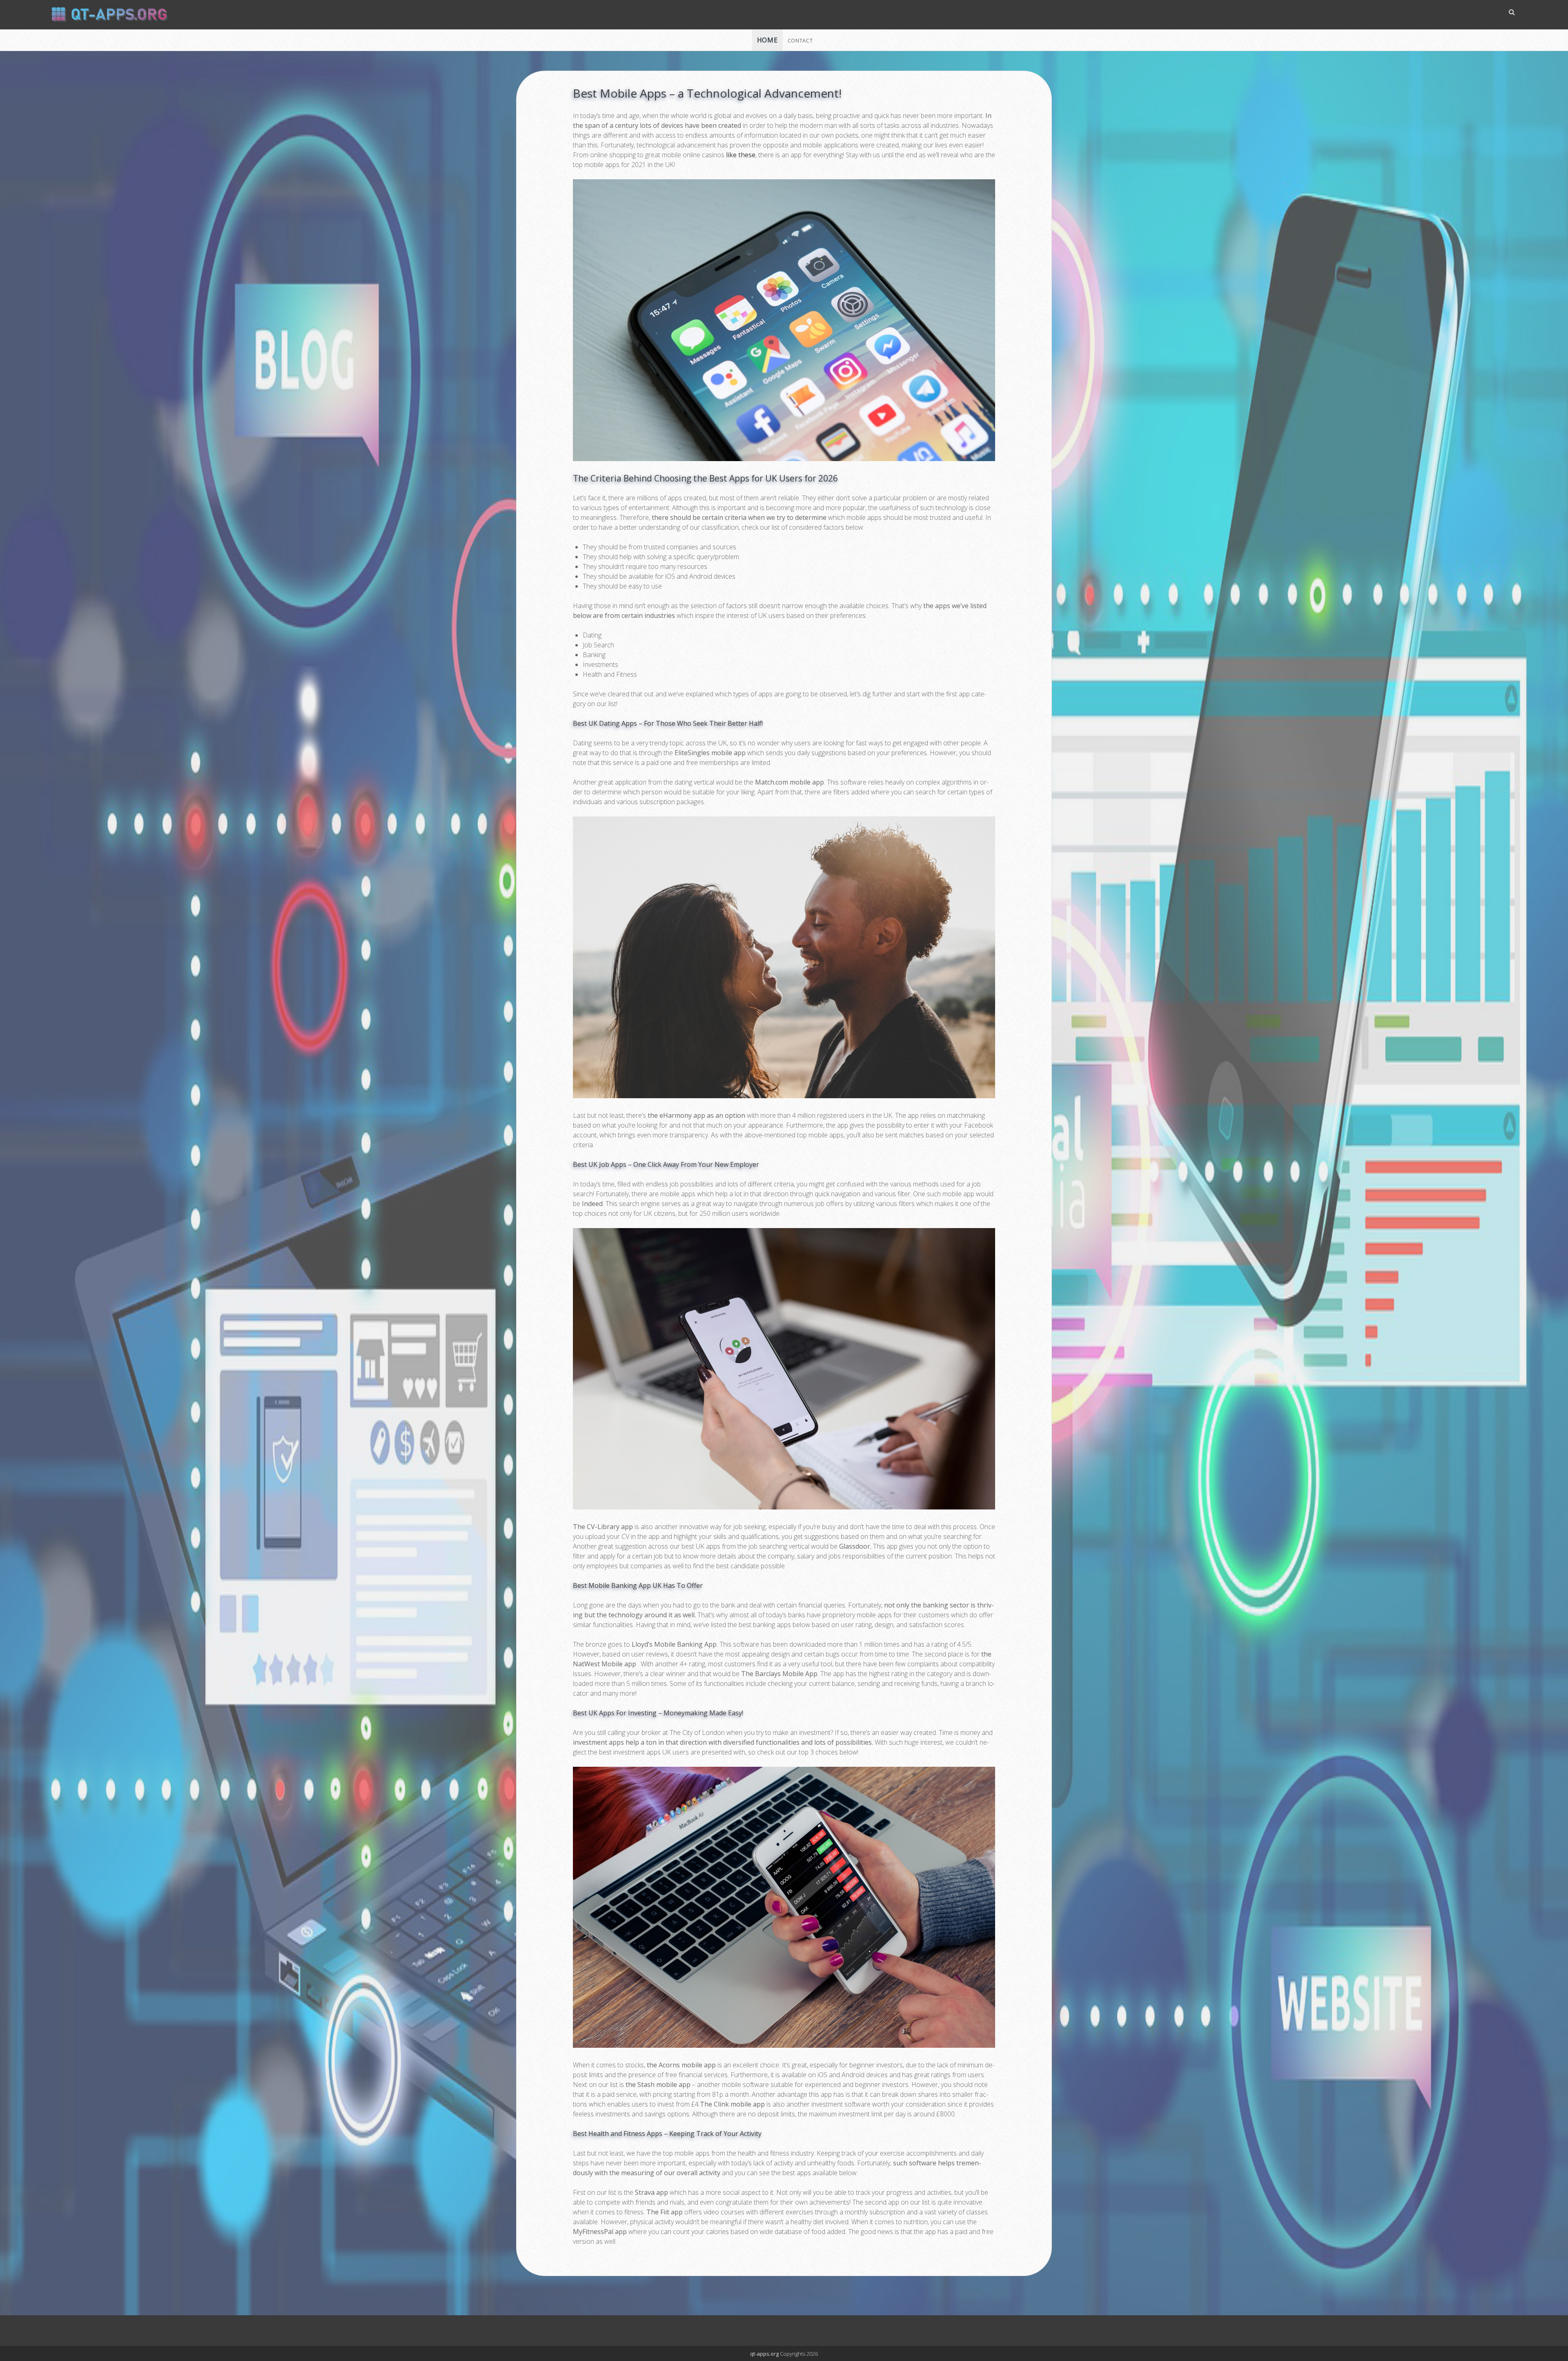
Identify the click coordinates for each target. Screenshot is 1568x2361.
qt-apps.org (764, 2354)
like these (741, 155)
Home (767, 40)
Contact (800, 40)
